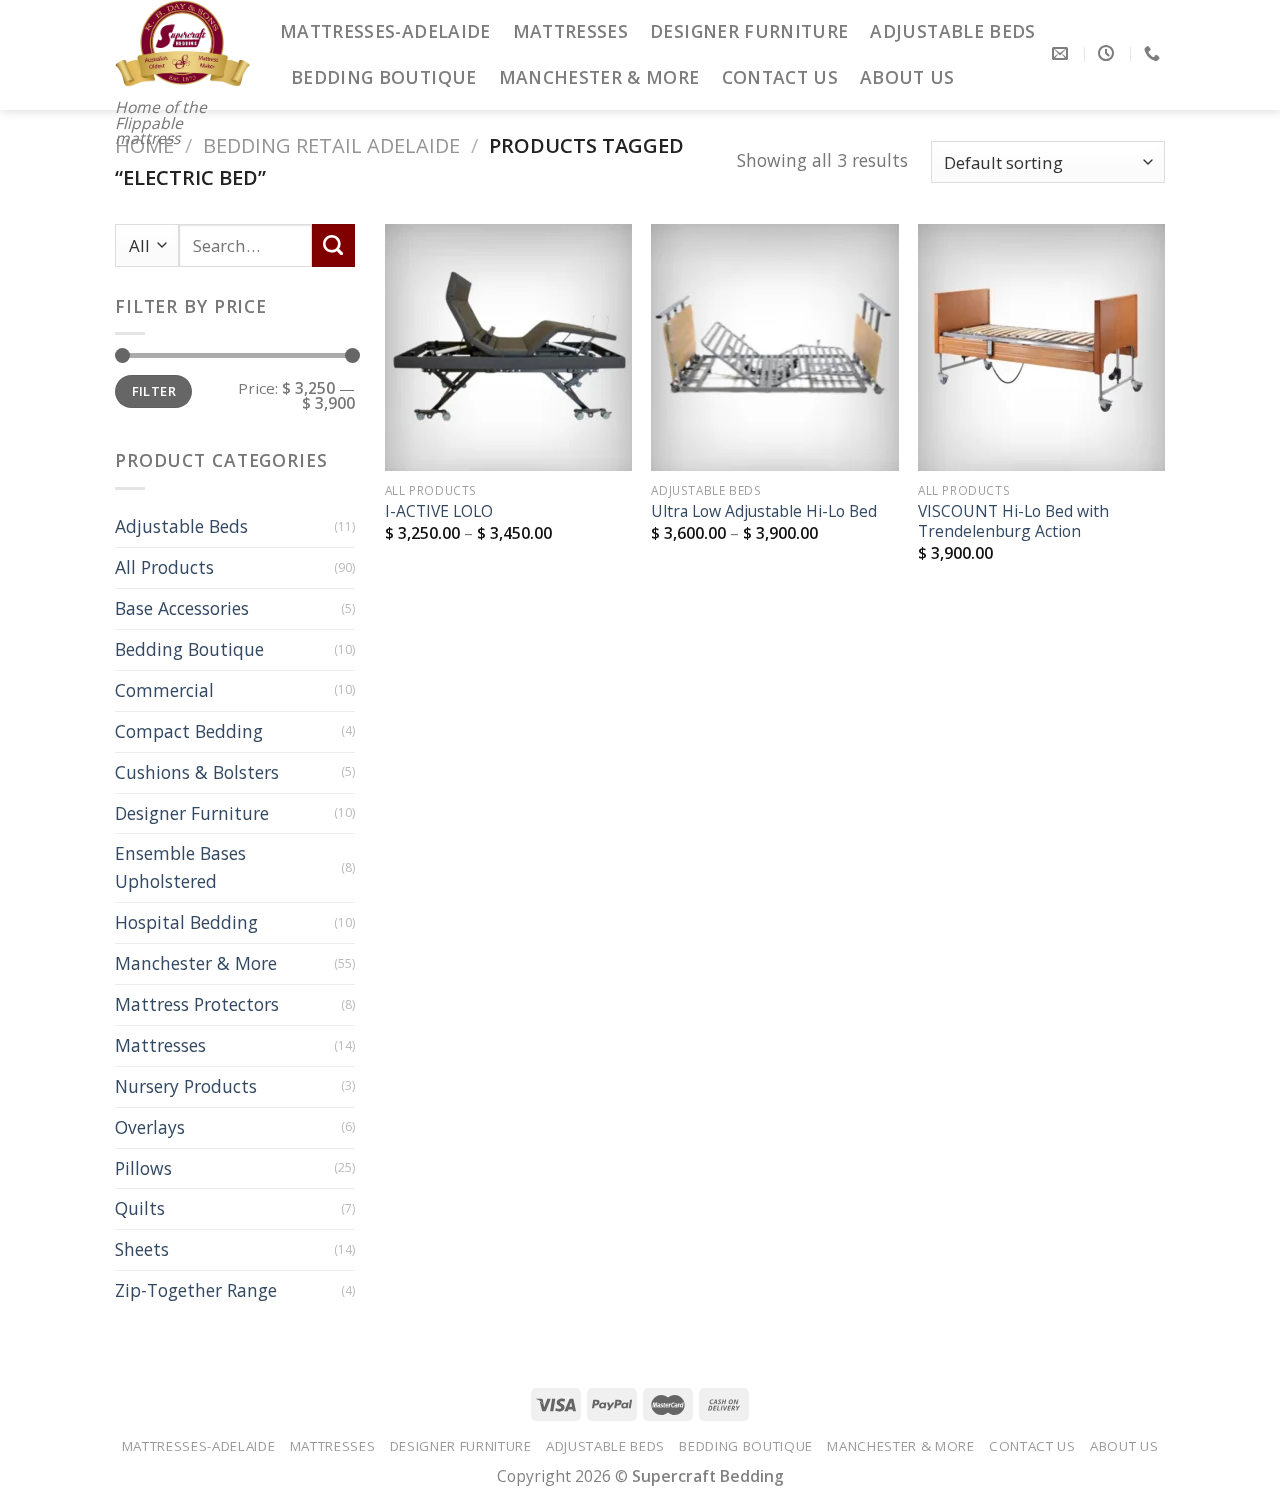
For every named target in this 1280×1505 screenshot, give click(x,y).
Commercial (164, 690)
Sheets (142, 1249)
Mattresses (571, 31)
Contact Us (780, 77)
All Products (164, 567)
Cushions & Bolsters (197, 772)
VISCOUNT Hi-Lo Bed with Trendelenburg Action (1013, 521)
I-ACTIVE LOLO (439, 511)
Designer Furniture (749, 31)
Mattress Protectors (197, 1004)
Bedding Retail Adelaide (331, 145)
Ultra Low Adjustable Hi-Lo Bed (764, 511)
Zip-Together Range (196, 1290)
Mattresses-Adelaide (385, 31)
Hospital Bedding (186, 922)
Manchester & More (599, 77)
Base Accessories (182, 608)
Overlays (150, 1127)
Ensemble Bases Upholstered (180, 867)
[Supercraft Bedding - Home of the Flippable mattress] (182, 43)
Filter (154, 391)
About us (907, 77)
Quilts (140, 1208)
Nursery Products (186, 1086)
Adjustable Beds (952, 31)
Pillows (143, 1168)
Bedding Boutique (384, 77)
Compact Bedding (189, 731)
